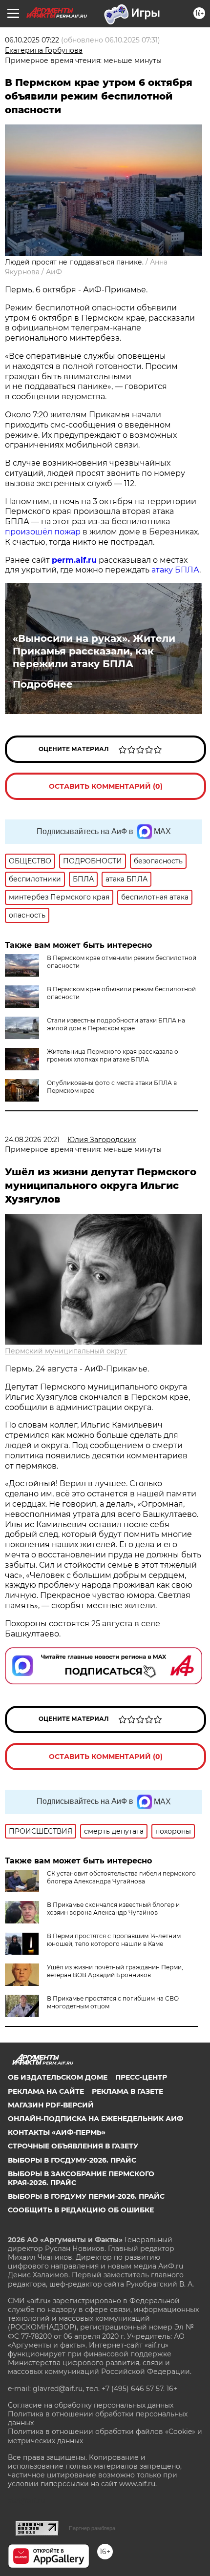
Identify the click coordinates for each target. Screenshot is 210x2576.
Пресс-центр (141, 2077)
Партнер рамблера (92, 2528)
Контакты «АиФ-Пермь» (57, 2132)
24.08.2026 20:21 (32, 1140)
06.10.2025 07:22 (32, 40)
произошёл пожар (43, 532)
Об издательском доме (58, 2077)
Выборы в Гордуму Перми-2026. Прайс (86, 2196)
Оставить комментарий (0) (106, 786)
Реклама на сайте (46, 2091)
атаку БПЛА (175, 570)
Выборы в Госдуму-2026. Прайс (72, 2160)
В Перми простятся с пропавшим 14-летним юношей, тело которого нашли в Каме (114, 1940)
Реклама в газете (127, 2091)
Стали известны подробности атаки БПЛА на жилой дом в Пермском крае (116, 1024)
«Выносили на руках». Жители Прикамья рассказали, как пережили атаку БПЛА (94, 651)
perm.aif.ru (74, 560)
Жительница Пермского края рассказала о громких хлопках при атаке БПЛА (113, 1055)
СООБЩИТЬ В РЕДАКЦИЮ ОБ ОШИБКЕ (81, 2210)
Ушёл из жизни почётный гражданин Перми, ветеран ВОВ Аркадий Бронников (115, 1971)
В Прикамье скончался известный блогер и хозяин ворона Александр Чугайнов (113, 1909)
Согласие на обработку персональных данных (91, 2405)
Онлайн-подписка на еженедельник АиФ (95, 2119)
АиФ (54, 272)
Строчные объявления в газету (73, 2146)
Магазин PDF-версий (51, 2105)
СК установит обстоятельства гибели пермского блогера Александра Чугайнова (121, 1877)
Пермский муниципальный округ (66, 1351)
